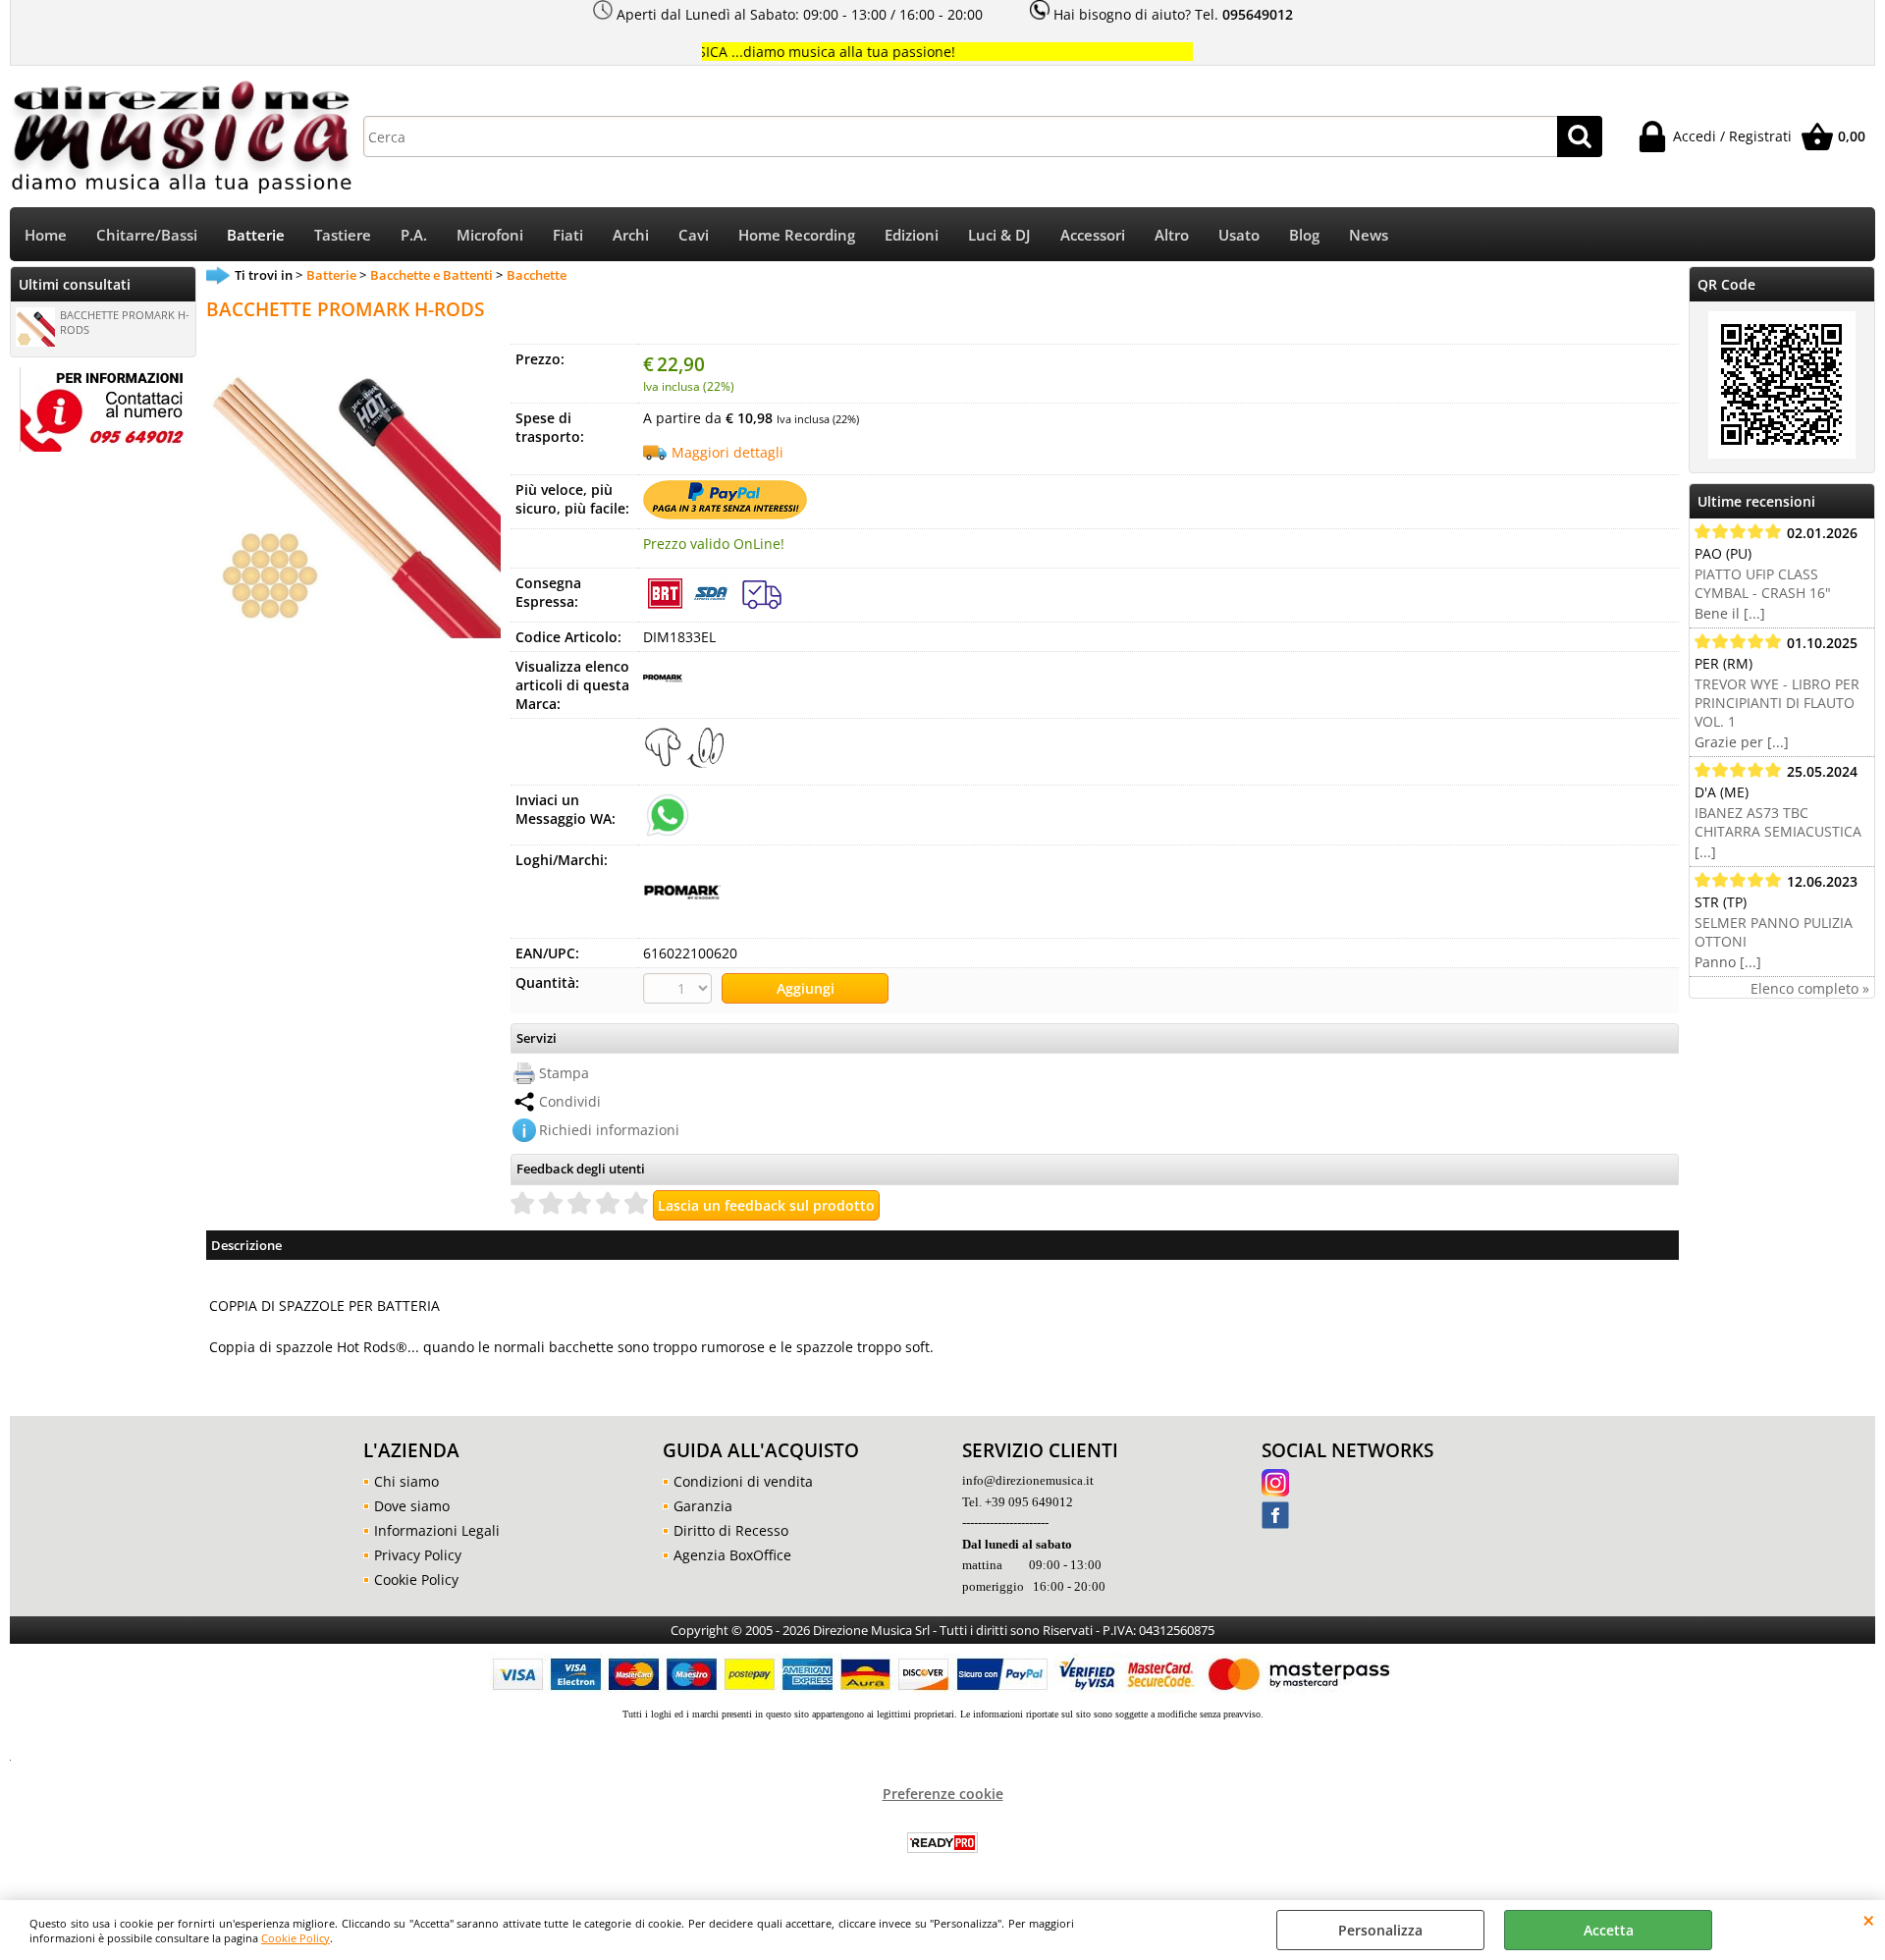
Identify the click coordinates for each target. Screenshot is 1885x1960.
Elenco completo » (1810, 988)
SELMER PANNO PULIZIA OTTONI (1774, 932)
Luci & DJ (999, 235)
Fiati (568, 235)
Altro (1172, 235)
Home (46, 235)
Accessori (1093, 235)
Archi (631, 235)
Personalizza (1380, 1930)
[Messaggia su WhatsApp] (668, 814)
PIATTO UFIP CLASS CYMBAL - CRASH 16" (1763, 583)
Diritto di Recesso (731, 1530)
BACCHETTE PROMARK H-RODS (125, 322)
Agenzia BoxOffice (732, 1555)
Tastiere (343, 235)
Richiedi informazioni (609, 1130)
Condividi (570, 1101)
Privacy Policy (418, 1555)
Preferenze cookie (943, 1794)
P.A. (414, 235)
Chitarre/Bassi (147, 235)
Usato (1239, 235)
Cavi (694, 235)
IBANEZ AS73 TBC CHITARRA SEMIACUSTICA (1778, 822)
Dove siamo (412, 1506)
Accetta (1609, 1930)
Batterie (256, 235)
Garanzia (703, 1506)
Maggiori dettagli (727, 452)
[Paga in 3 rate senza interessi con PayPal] (725, 514)
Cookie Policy (296, 1938)
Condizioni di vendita (743, 1481)
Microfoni (490, 235)
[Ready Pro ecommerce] (942, 1843)
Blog (1304, 235)
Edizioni (912, 235)
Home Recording (797, 235)
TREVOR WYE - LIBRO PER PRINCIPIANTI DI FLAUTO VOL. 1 (1777, 703)
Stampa (564, 1073)
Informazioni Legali (437, 1530)
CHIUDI (1869, 1920)
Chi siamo (406, 1481)
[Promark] (663, 691)
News (1369, 235)
